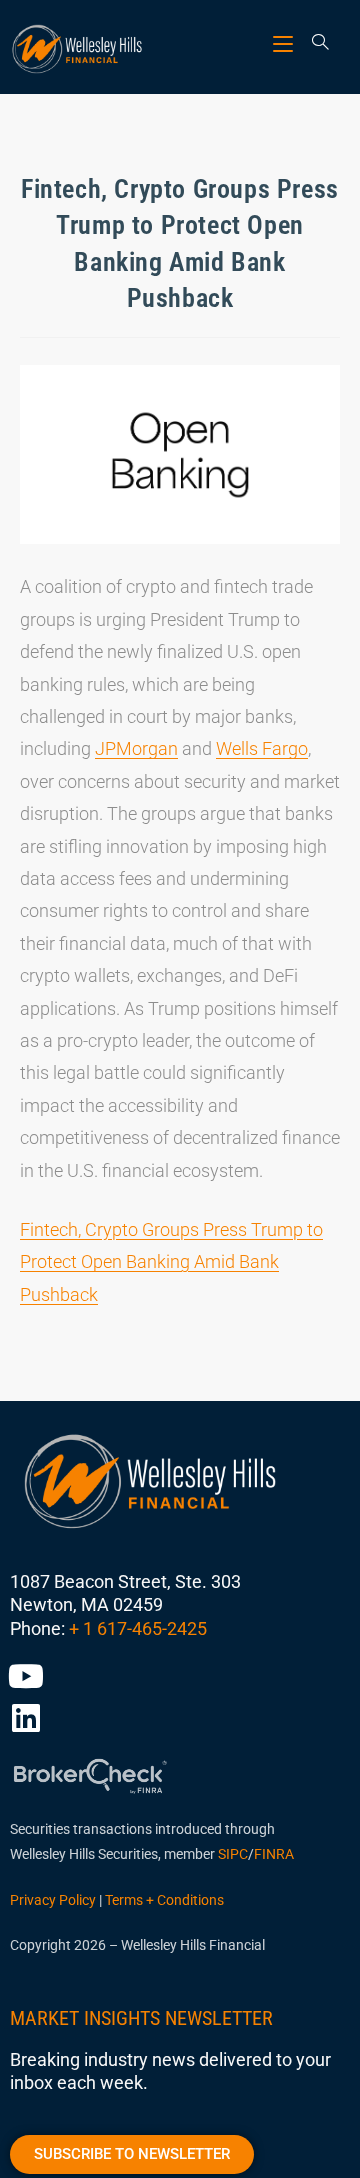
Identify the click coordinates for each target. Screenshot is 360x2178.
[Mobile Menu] (285, 43)
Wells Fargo (262, 748)
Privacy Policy (53, 1900)
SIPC (233, 1854)
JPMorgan (136, 748)
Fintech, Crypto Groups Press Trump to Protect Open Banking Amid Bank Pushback (171, 1262)
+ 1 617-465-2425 (138, 1628)
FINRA (274, 1854)
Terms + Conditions (164, 1900)
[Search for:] (313, 43)
